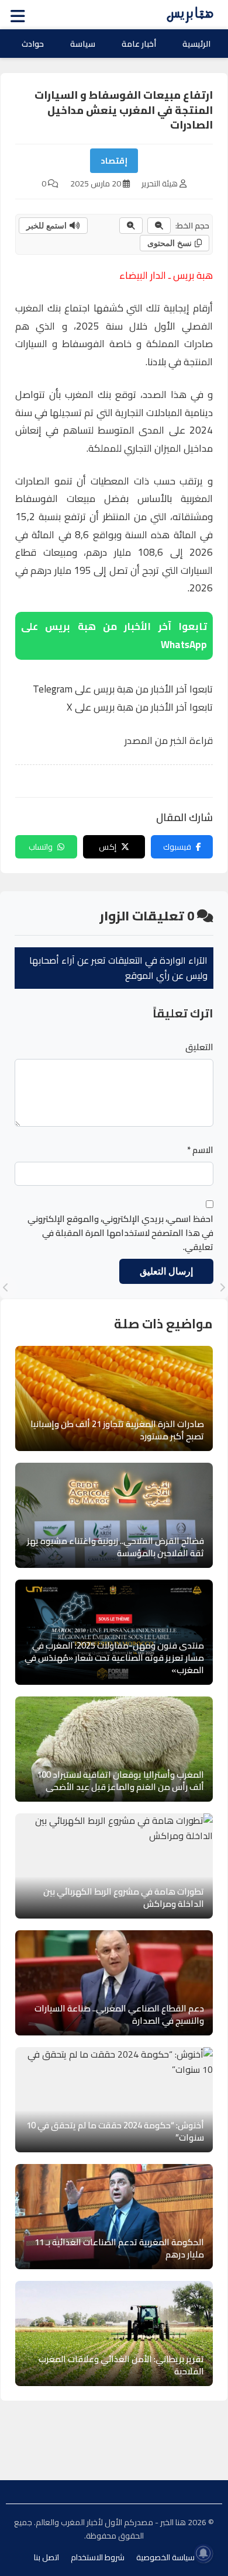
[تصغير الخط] (159, 226)
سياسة (83, 44)
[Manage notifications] (203, 2553)
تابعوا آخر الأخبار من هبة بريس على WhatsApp (114, 636)
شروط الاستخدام (98, 2557)
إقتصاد (114, 161)
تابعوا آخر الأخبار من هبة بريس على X (140, 707)
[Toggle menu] (20, 15)
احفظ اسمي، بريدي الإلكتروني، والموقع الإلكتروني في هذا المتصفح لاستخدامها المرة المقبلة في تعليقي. (120, 1233)
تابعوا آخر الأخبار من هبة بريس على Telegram (123, 689)
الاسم (200, 1150)
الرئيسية (196, 44)
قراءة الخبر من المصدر (169, 740)
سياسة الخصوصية (165, 2557)
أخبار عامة (139, 44)
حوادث (33, 44)
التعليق (199, 1047)
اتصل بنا (46, 2557)
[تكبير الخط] (131, 226)
